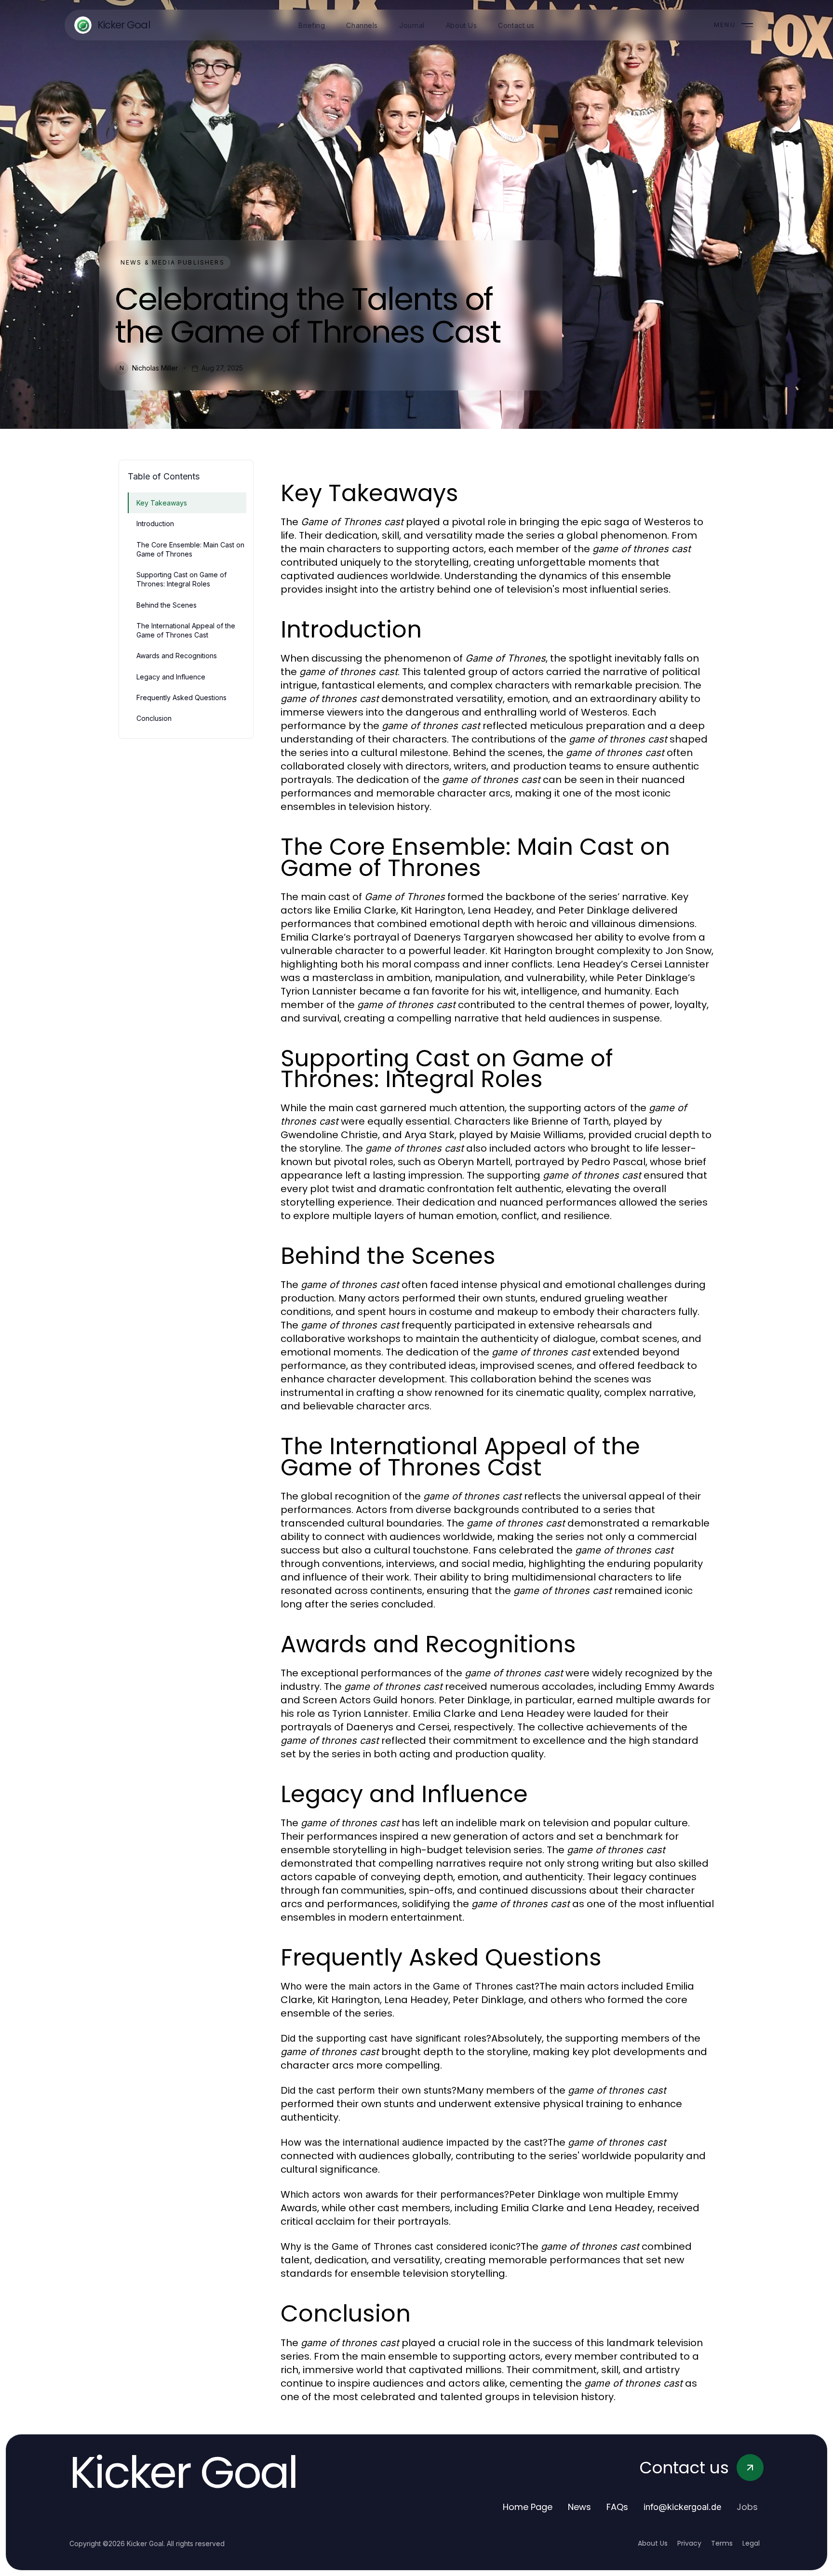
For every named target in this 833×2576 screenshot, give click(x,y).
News (579, 2507)
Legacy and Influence (171, 677)
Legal (751, 2543)
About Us (653, 2543)
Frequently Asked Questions (181, 697)
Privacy (689, 2543)
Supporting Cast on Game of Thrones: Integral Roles (181, 579)
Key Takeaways (162, 503)
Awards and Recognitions (177, 656)
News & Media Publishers (173, 262)
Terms (722, 2543)
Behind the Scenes (167, 605)
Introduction (155, 524)
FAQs (617, 2507)
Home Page (528, 2507)
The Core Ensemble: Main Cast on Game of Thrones (190, 549)
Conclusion (154, 718)
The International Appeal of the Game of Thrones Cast (186, 630)
